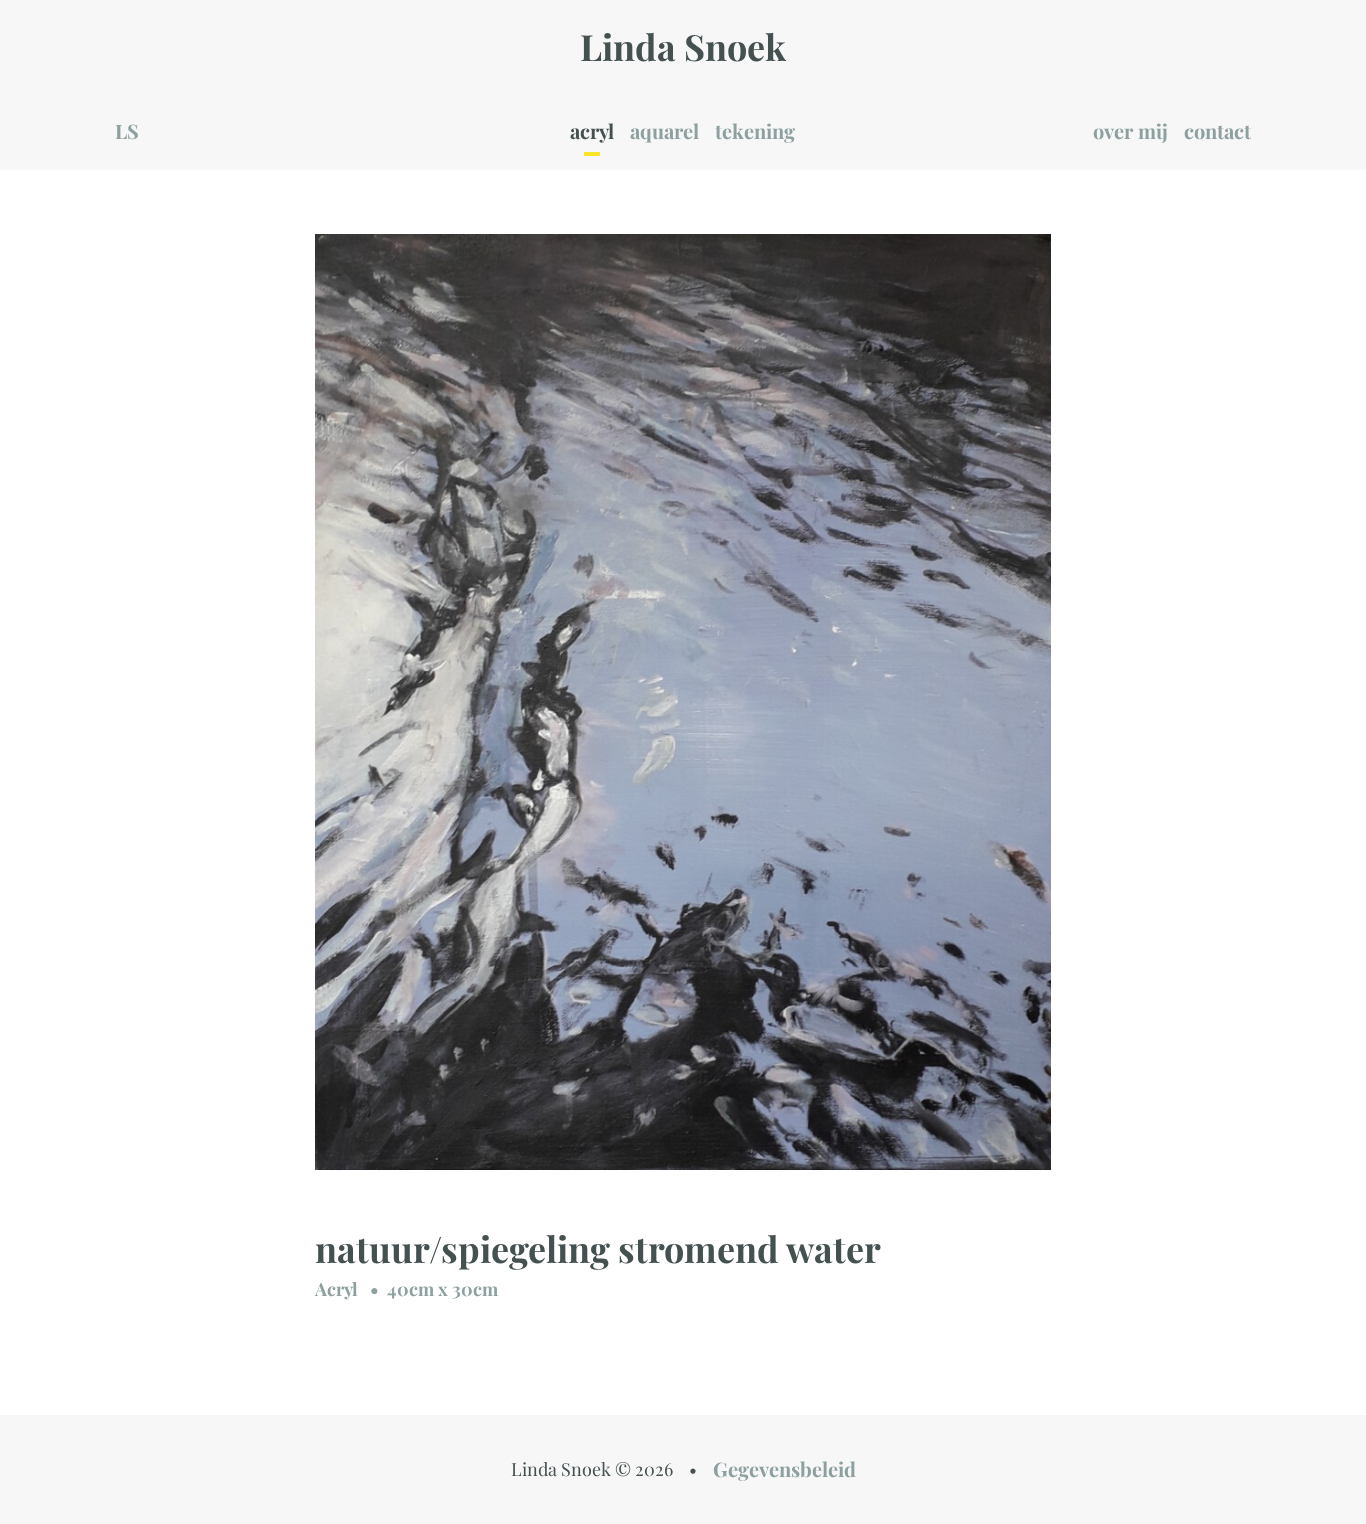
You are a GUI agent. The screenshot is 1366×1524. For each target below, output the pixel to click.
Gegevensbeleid (784, 1468)
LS (127, 130)
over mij (1130, 130)
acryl (592, 130)
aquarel (664, 130)
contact (1217, 130)
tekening (755, 130)
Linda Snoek (683, 46)
